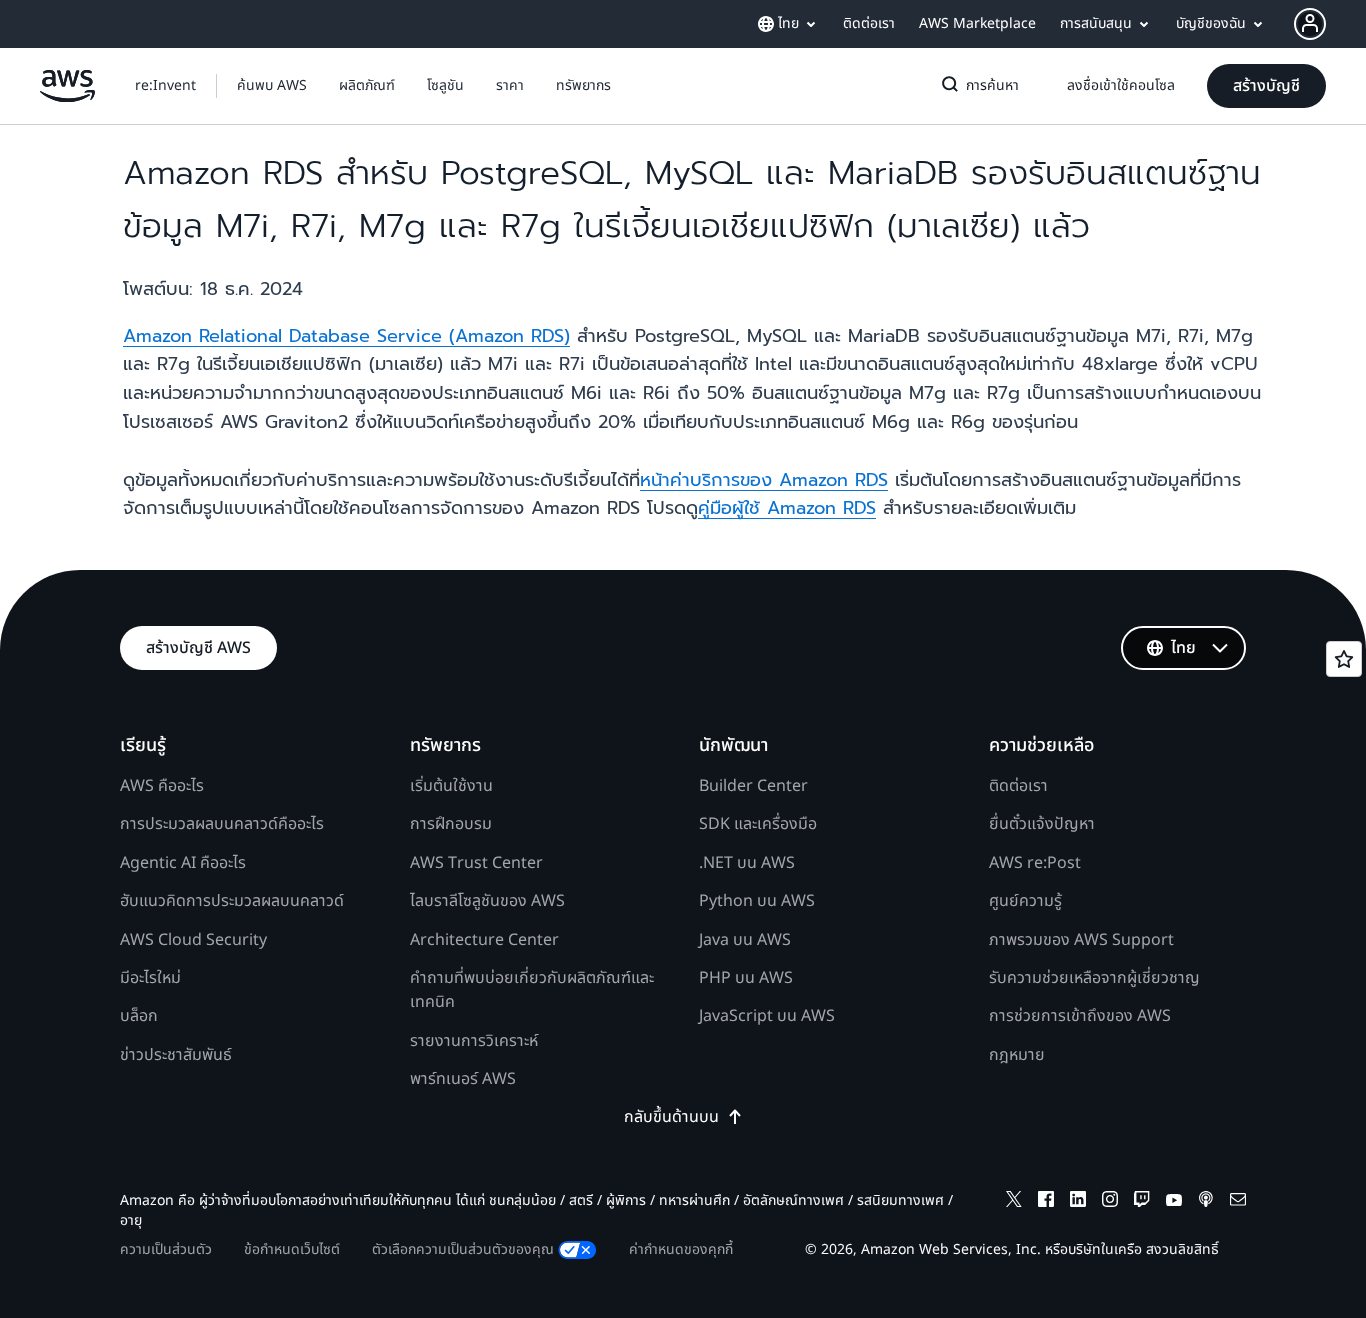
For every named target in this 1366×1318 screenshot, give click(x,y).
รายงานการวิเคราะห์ (474, 1041)
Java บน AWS (745, 940)
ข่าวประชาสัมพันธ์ (176, 1055)
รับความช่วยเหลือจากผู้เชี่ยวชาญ (1094, 978)
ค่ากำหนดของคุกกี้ (681, 1249)
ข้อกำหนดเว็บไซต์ (292, 1249)
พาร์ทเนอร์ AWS (463, 1079)
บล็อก (139, 1016)
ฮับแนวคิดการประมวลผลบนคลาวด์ (232, 901)
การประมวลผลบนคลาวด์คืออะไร (222, 824)
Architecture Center (484, 940)
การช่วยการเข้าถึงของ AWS (1080, 1016)
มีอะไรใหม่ (150, 978)
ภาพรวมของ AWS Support (1081, 940)
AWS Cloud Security (193, 940)
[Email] (1238, 1202)
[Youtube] (1174, 1202)
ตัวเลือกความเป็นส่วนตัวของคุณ (463, 1249)
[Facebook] (1046, 1202)
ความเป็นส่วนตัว (166, 1249)
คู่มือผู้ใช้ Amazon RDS (787, 508)
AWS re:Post (1035, 863)
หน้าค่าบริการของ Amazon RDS (764, 480)
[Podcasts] (1206, 1202)
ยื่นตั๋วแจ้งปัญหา (1042, 824)
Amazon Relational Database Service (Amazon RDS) (346, 336)
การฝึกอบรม (451, 824)
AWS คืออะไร (162, 786)
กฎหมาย (1017, 1055)
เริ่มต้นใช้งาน (451, 786)
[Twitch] (1142, 1202)
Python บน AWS (757, 901)
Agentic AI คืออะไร (183, 863)
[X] (1014, 1202)
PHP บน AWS (746, 978)
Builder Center (753, 786)
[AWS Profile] (1310, 24)
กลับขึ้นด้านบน (671, 1117)
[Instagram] (1110, 1202)
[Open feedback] (1344, 659)
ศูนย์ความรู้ (1025, 901)
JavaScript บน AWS (767, 1016)
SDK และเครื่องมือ (758, 824)
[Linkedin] (1078, 1202)
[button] (272, 86)
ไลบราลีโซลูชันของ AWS (487, 901)
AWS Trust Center (476, 863)
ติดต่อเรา (1018, 786)
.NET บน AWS (747, 863)
